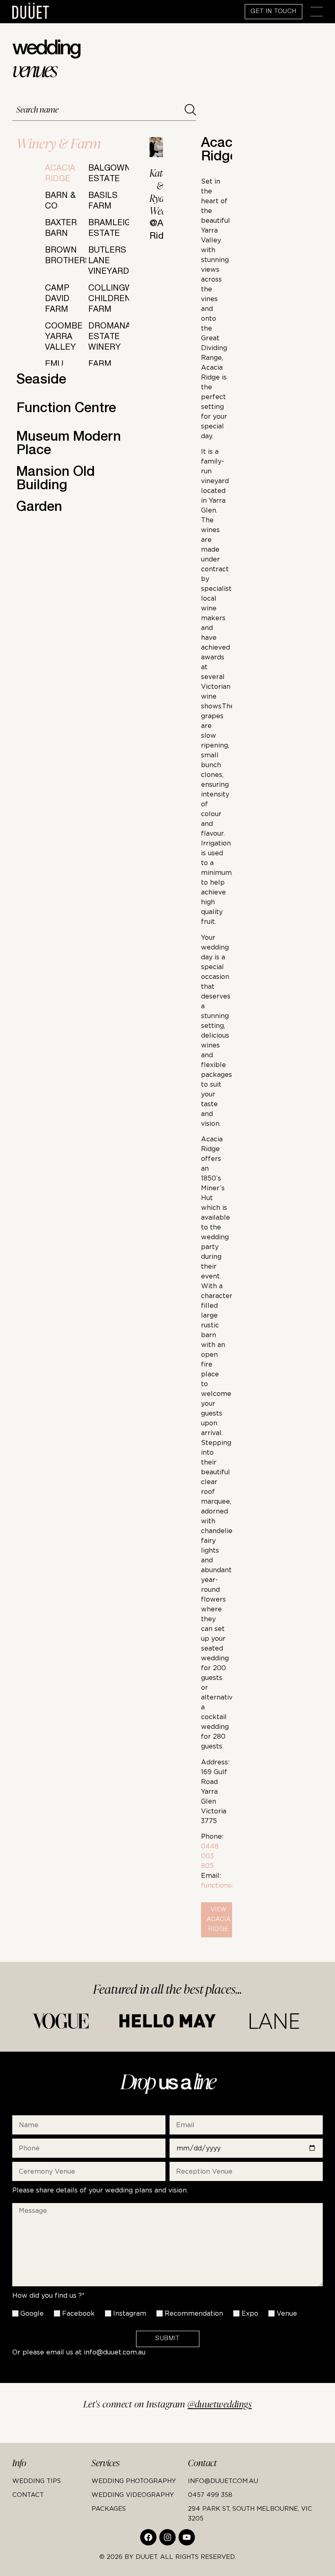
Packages (109, 2508)
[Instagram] (167, 2537)
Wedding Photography (134, 2481)
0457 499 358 (210, 2494)
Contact (28, 2494)
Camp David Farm (57, 300)
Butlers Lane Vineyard (109, 262)
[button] (317, 12)
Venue (287, 2313)
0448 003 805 (210, 1856)
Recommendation (194, 2313)
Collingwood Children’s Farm (120, 300)
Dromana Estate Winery (109, 337)
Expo (250, 2313)
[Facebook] (148, 2537)
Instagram (130, 2313)
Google (32, 2313)
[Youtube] (187, 2537)
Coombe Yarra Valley (64, 337)
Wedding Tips (37, 2481)
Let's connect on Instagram (168, 2404)
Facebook (78, 2313)
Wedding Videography (133, 2494)
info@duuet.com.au (115, 2352)
